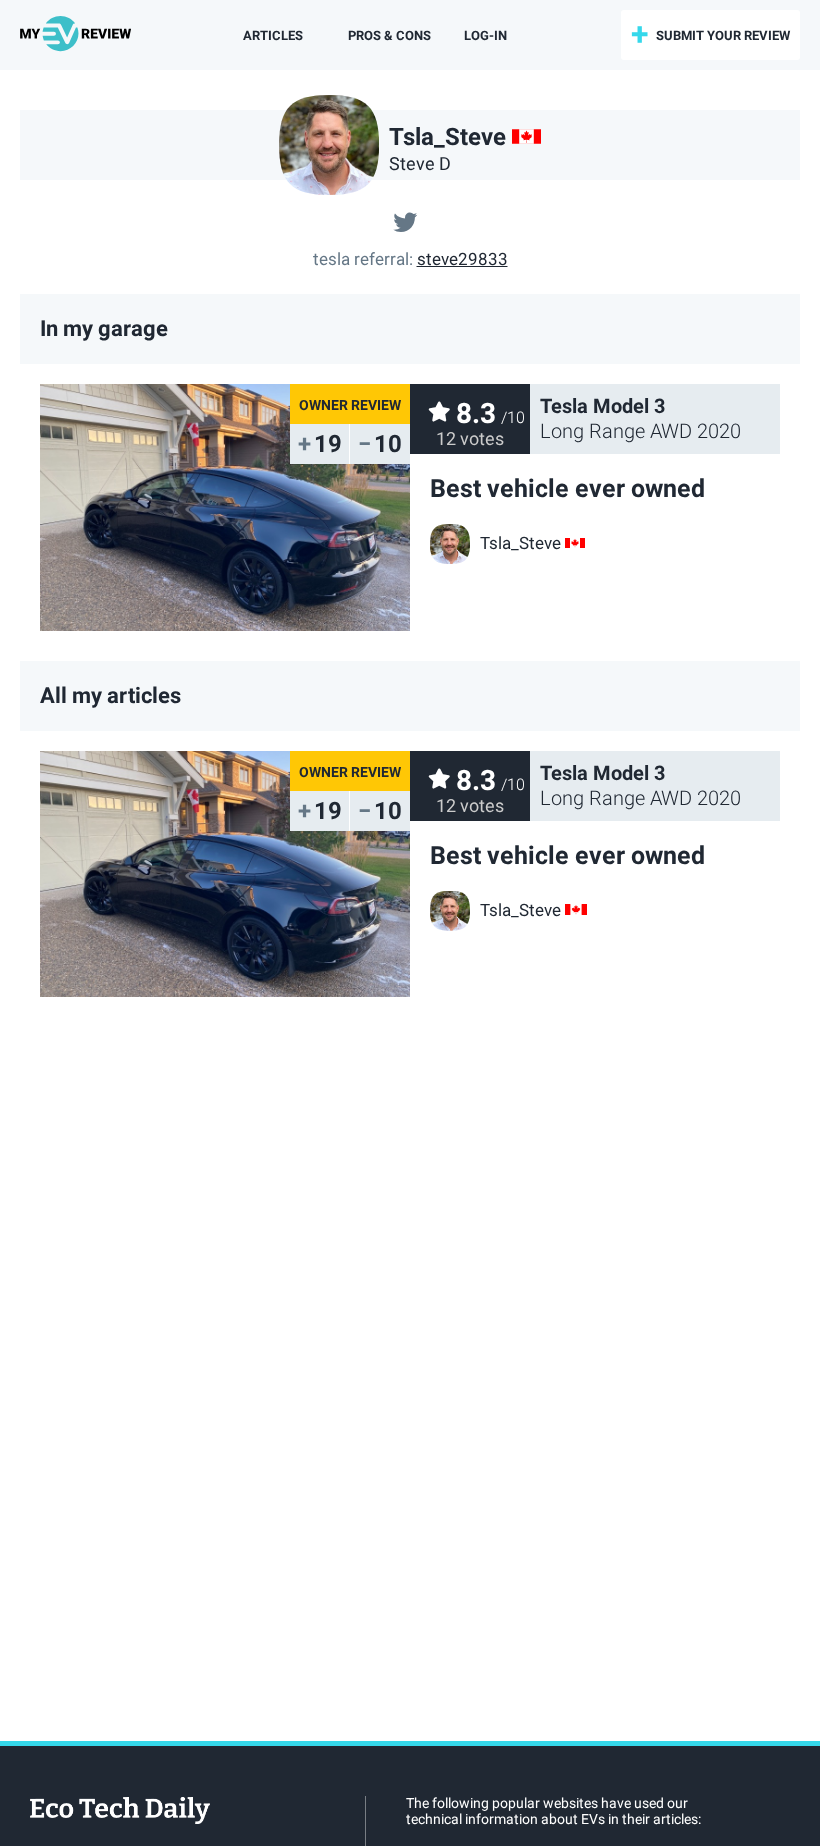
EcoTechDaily (120, 1812)
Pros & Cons (389, 35)
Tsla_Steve (520, 543)
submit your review (723, 35)
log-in (485, 35)
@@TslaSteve (405, 220)
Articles (273, 35)
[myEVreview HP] (78, 35)
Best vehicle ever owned (567, 488)
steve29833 (462, 259)
